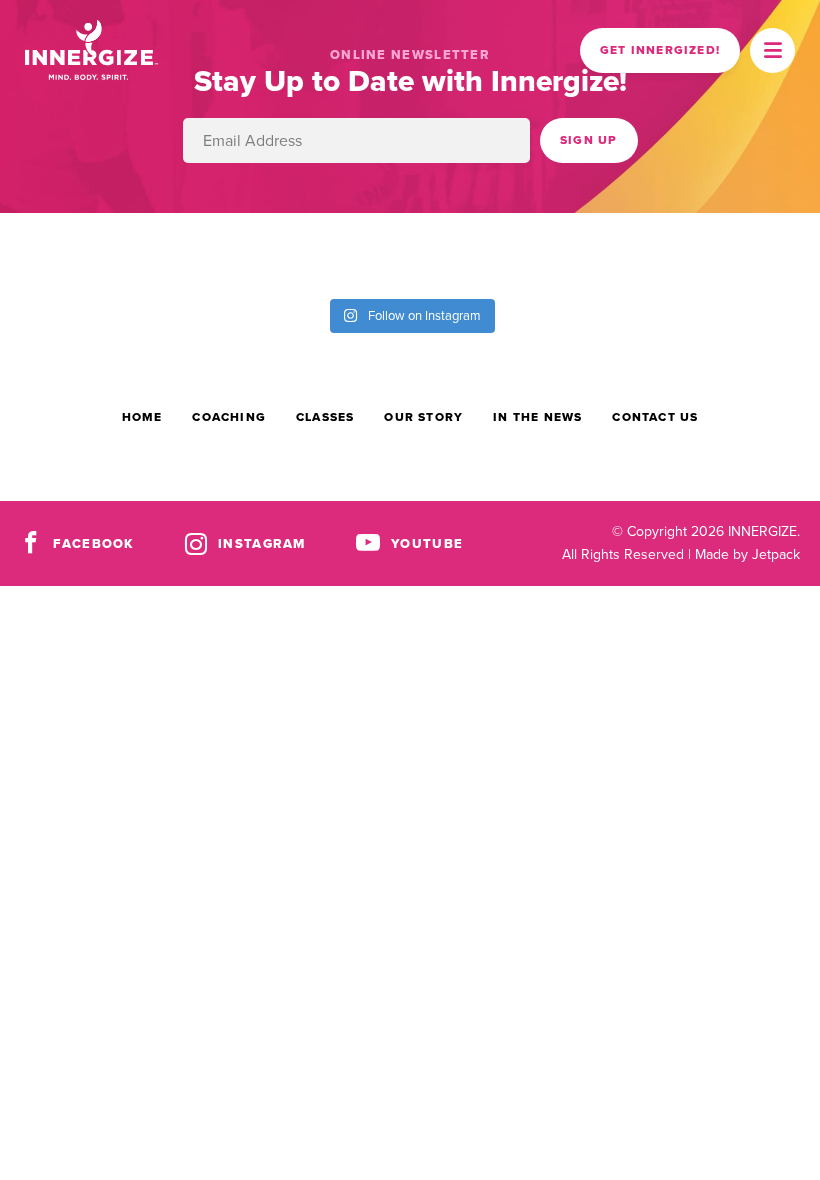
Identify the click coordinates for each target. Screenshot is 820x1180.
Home (142, 417)
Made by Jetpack (747, 554)
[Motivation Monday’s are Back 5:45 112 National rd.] (154, 253)
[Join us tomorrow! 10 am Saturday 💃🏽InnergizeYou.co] (359, 253)
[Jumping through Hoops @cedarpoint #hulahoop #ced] (666, 253)
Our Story (423, 417)
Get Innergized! (660, 50)
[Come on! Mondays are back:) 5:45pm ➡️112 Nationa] (256, 253)
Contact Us (655, 417)
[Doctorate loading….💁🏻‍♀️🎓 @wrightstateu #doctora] (51, 253)
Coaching (229, 417)
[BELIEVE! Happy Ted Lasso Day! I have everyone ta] (461, 253)
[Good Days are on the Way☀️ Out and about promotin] (564, 253)
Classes (325, 417)
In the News (537, 417)
